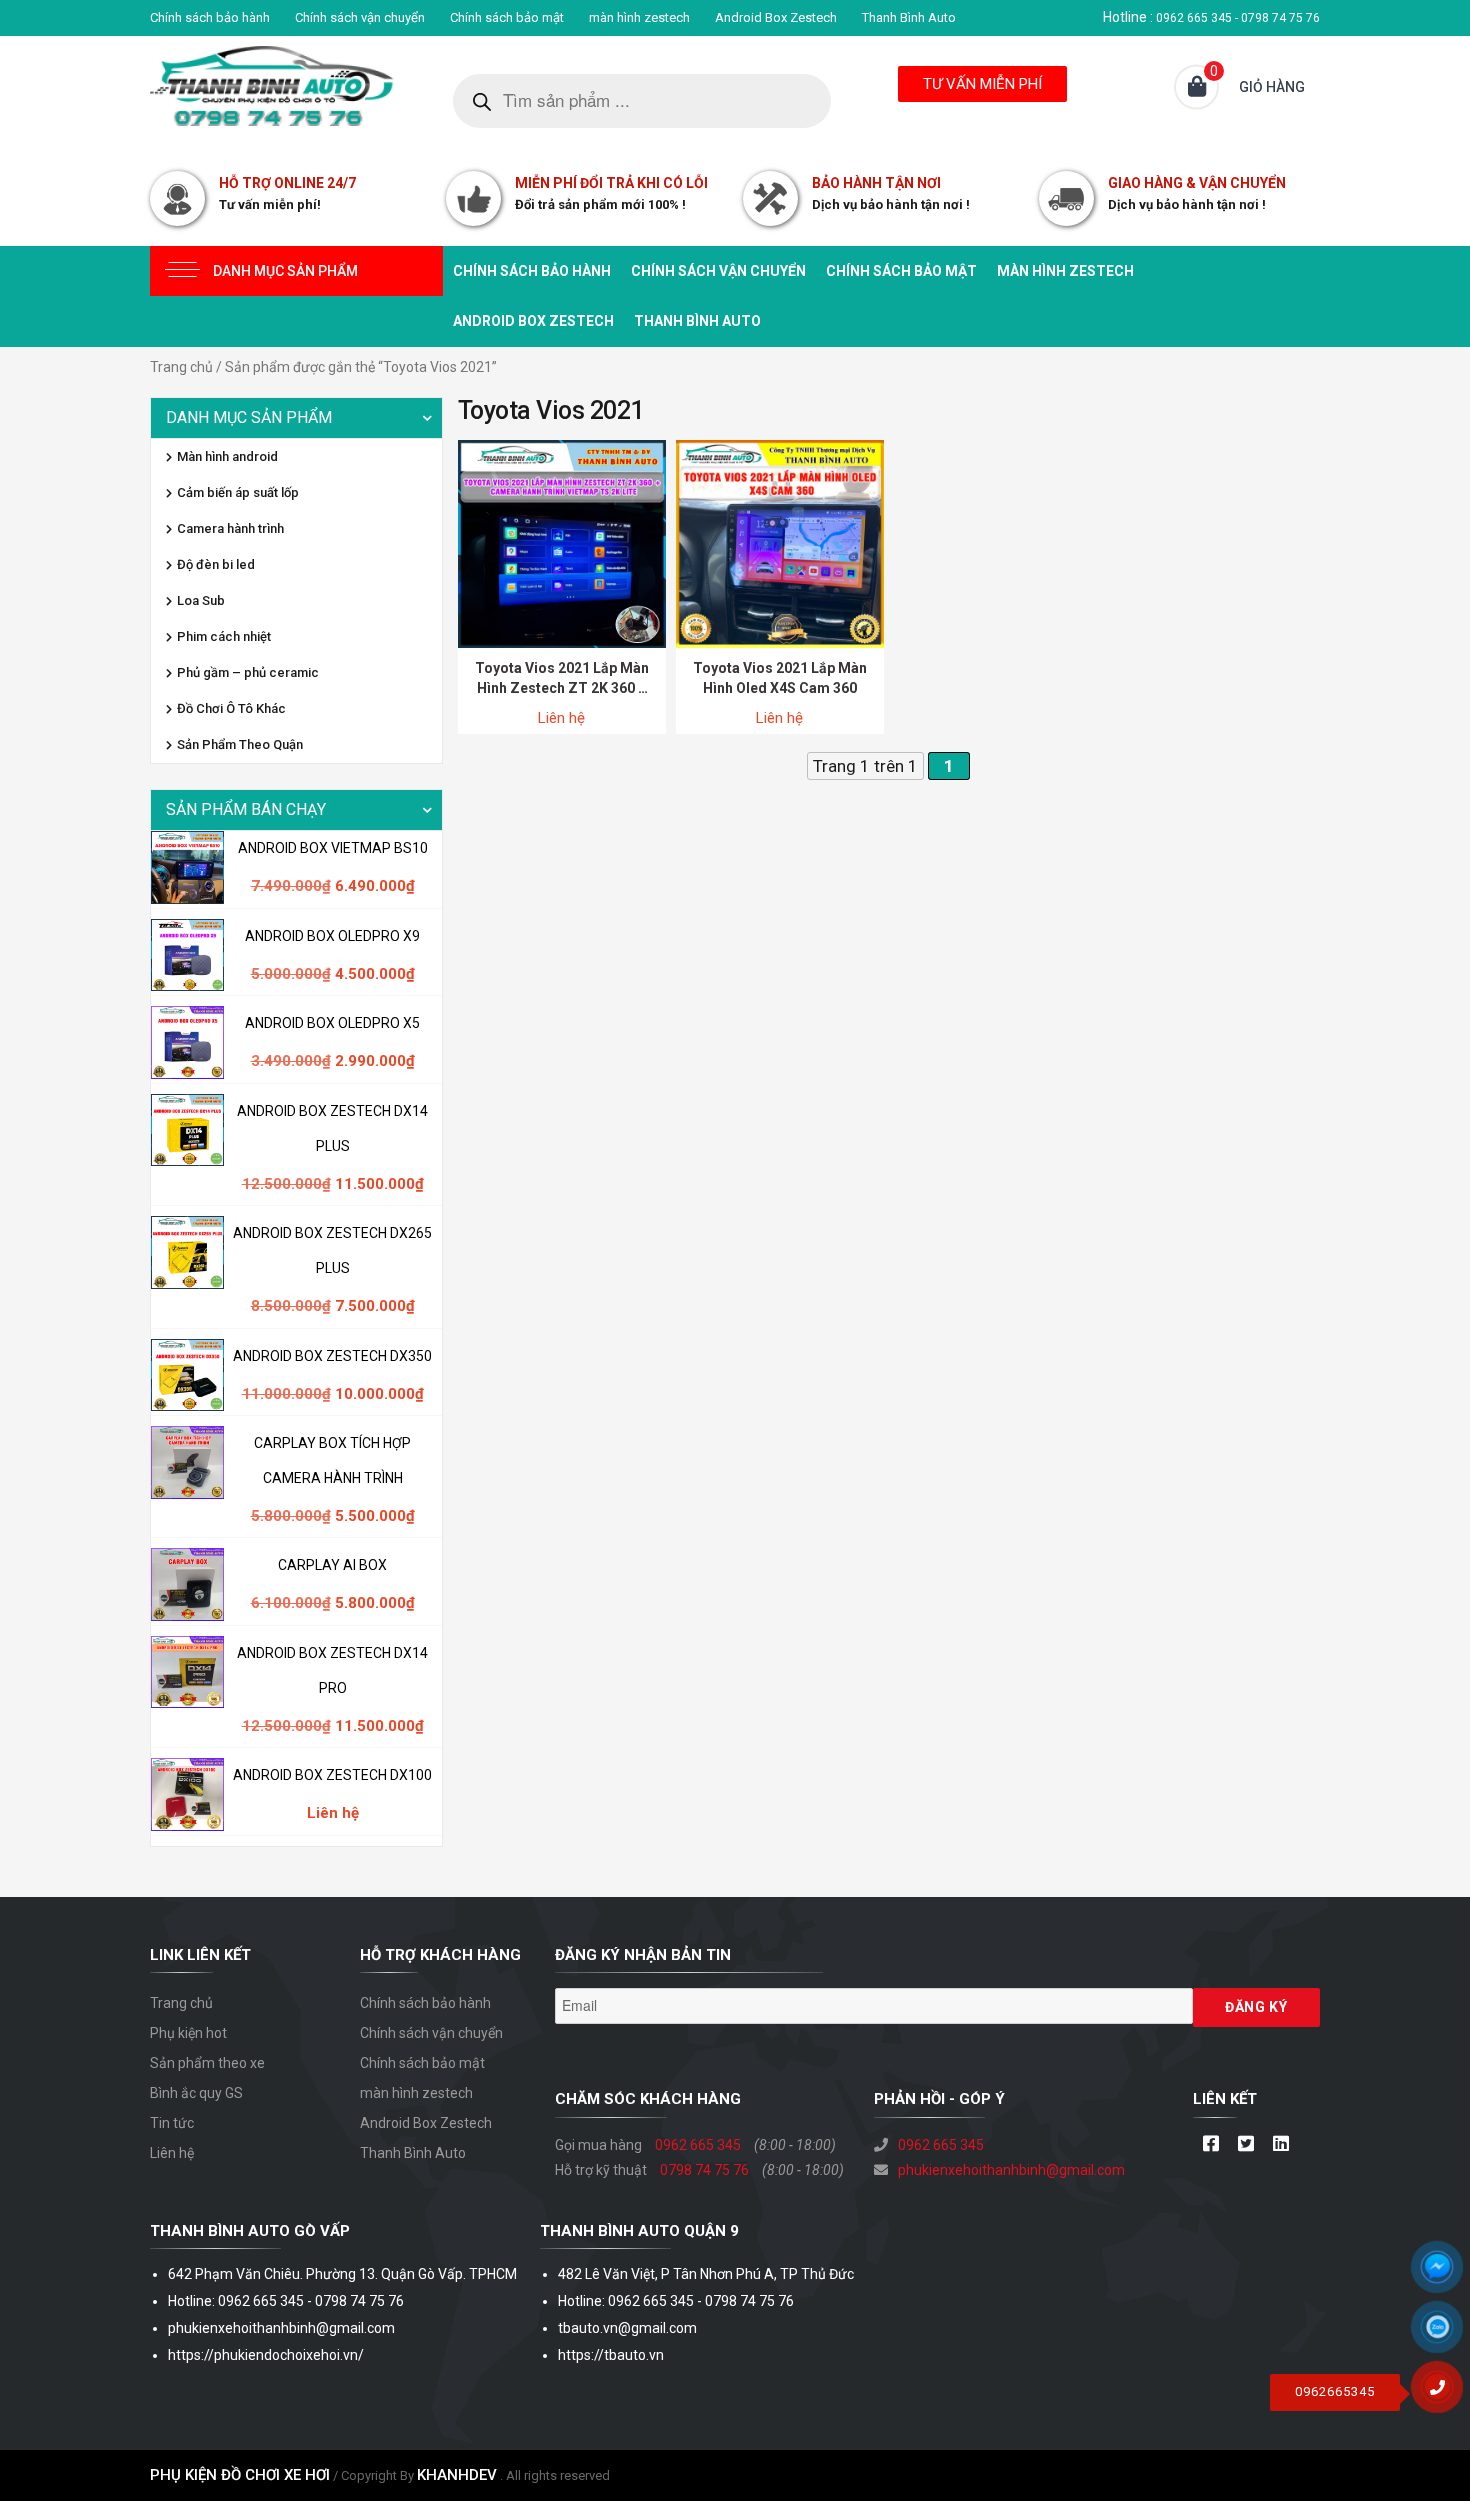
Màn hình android (227, 456)
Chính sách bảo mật (507, 17)
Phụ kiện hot (188, 2033)
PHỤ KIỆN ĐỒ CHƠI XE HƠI (240, 2475)
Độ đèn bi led (216, 564)
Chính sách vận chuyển (360, 17)
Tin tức (172, 2123)
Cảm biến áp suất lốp (238, 492)
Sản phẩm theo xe (207, 2063)
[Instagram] (1280, 2145)
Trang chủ (181, 367)
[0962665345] (1445, 2394)
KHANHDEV (457, 2475)
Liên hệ (172, 2153)
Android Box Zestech (776, 17)
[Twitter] (1245, 2145)
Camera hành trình (230, 528)
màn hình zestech (639, 17)
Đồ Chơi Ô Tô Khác (231, 708)
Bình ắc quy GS (196, 2093)
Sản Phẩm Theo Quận (240, 744)
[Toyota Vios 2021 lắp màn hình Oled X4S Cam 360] (780, 543)
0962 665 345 (698, 2145)
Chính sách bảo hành (210, 17)
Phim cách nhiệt (224, 636)
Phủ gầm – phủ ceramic (248, 672)
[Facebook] (1210, 2145)
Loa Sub (201, 600)
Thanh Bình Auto (909, 17)
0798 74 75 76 (704, 2170)
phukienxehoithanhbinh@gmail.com (1011, 2170)
